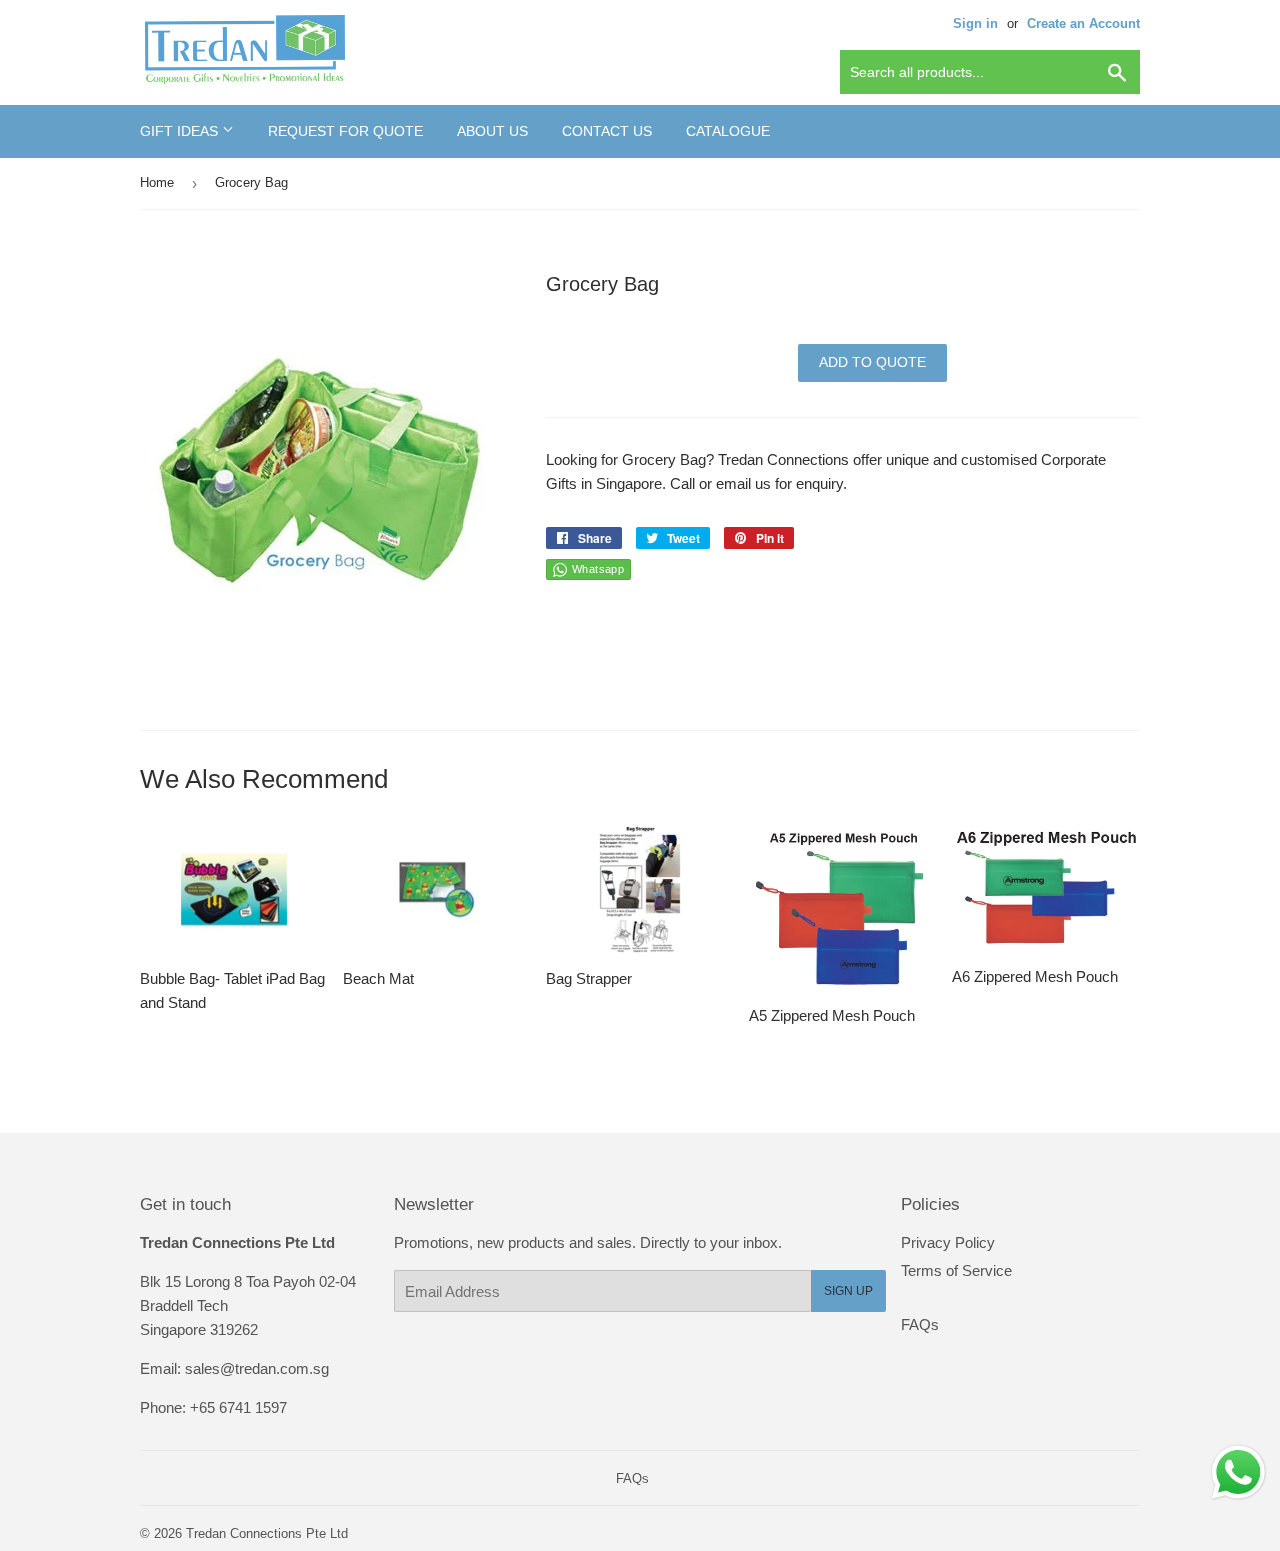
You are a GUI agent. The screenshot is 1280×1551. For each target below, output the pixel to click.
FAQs (920, 1324)
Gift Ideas (181, 131)
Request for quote (345, 131)
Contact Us (607, 131)
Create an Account (1083, 23)
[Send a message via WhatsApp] (1238, 1472)
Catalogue (728, 131)
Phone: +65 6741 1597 (213, 1407)
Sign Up (848, 1291)
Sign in (975, 23)
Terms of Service (956, 1270)
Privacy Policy (948, 1242)
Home (157, 182)
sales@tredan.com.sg (257, 1368)
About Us (492, 131)
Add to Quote (872, 362)
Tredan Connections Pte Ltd (267, 1533)
